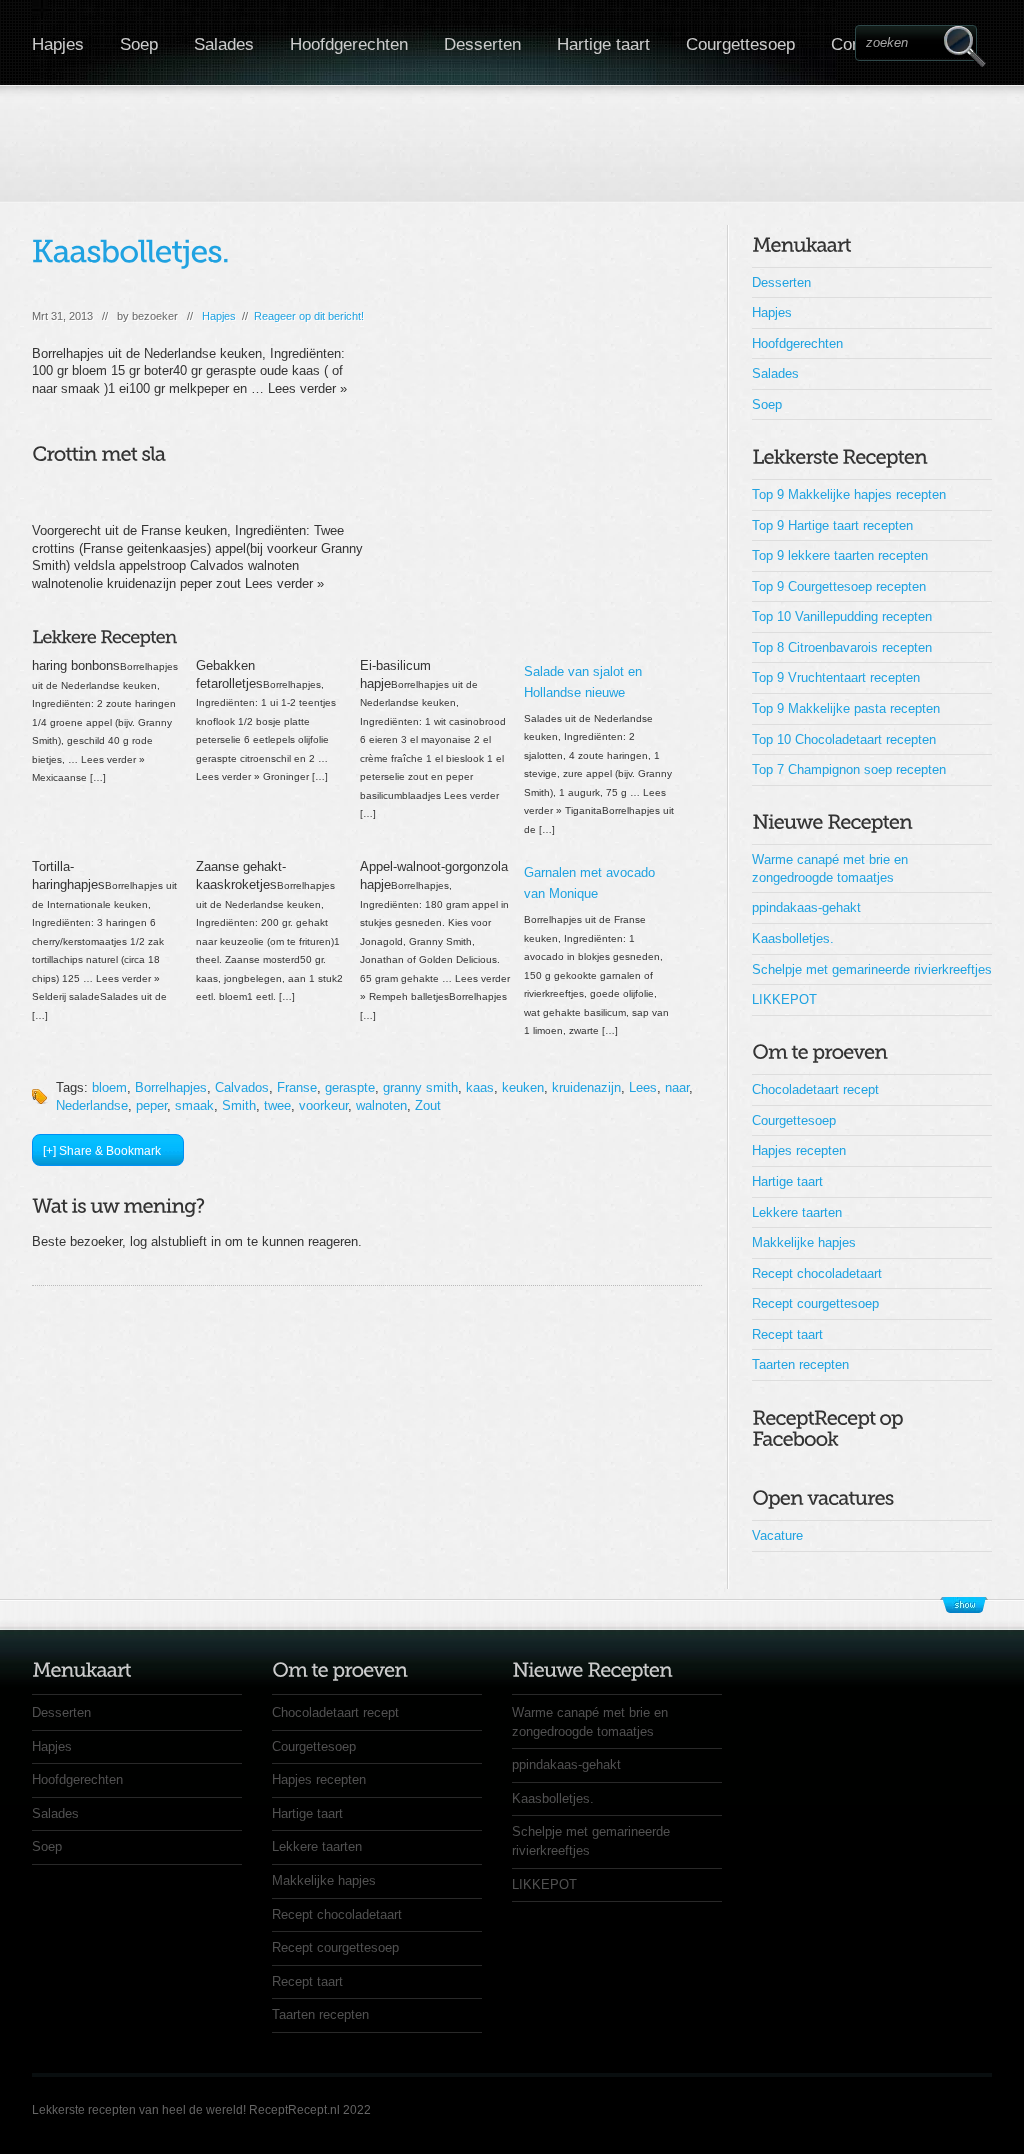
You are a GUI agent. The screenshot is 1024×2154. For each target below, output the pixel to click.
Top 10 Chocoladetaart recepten (844, 739)
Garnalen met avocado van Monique (589, 883)
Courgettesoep (740, 44)
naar (677, 1087)
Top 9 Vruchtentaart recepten (836, 677)
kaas (480, 1087)
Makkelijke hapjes (804, 1242)
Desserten (482, 44)
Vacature (777, 1535)
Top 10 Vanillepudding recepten (842, 616)
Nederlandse (92, 1105)
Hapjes (58, 44)
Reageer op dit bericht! (309, 316)
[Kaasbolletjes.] (131, 251)
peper (151, 1105)
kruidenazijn (586, 1087)
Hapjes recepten (799, 1150)
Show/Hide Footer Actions (964, 1605)
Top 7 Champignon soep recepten (849, 769)
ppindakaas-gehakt (806, 907)
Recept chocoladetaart (817, 1273)
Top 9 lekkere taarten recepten (840, 555)
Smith (239, 1105)
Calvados (242, 1087)
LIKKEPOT (784, 999)
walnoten (381, 1105)
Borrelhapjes (171, 1087)
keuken (523, 1087)
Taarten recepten (800, 1364)
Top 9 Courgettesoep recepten (839, 586)
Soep (139, 44)
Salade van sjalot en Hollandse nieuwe (583, 682)
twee (277, 1105)
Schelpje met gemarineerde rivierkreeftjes (872, 969)
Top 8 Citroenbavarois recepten (842, 647)
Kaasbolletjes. (793, 938)
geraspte (350, 1087)
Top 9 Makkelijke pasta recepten (846, 708)
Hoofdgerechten (349, 44)
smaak (194, 1105)
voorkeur (323, 1105)
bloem (109, 1087)
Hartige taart (603, 44)
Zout (428, 1105)
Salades (224, 44)
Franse (297, 1087)
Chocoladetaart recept (815, 1089)
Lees (643, 1087)
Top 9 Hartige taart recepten (832, 525)
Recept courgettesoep (815, 1303)
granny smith (420, 1087)
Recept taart (787, 1334)
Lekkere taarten (797, 1212)
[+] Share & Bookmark (102, 1151)
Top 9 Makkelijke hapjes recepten (849, 494)
